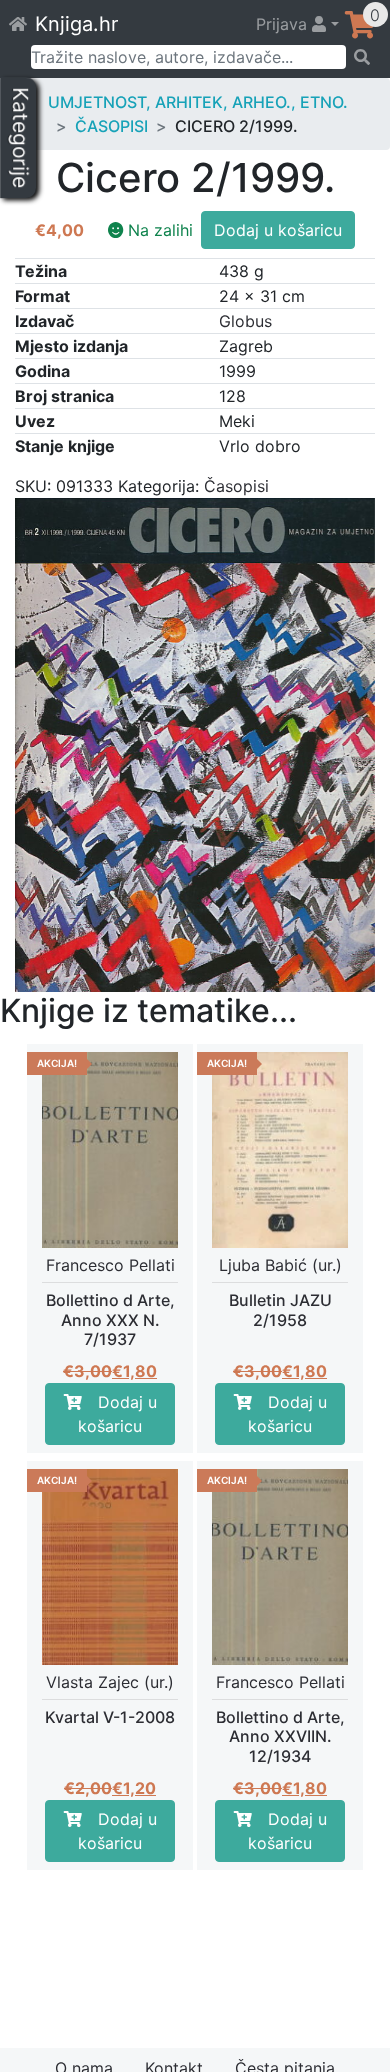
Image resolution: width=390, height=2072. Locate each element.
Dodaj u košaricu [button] (117, 1414)
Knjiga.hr (76, 24)
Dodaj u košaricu (278, 230)
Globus (245, 321)
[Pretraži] (361, 57)
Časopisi (111, 126)
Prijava (284, 24)
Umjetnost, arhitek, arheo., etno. (198, 102)
